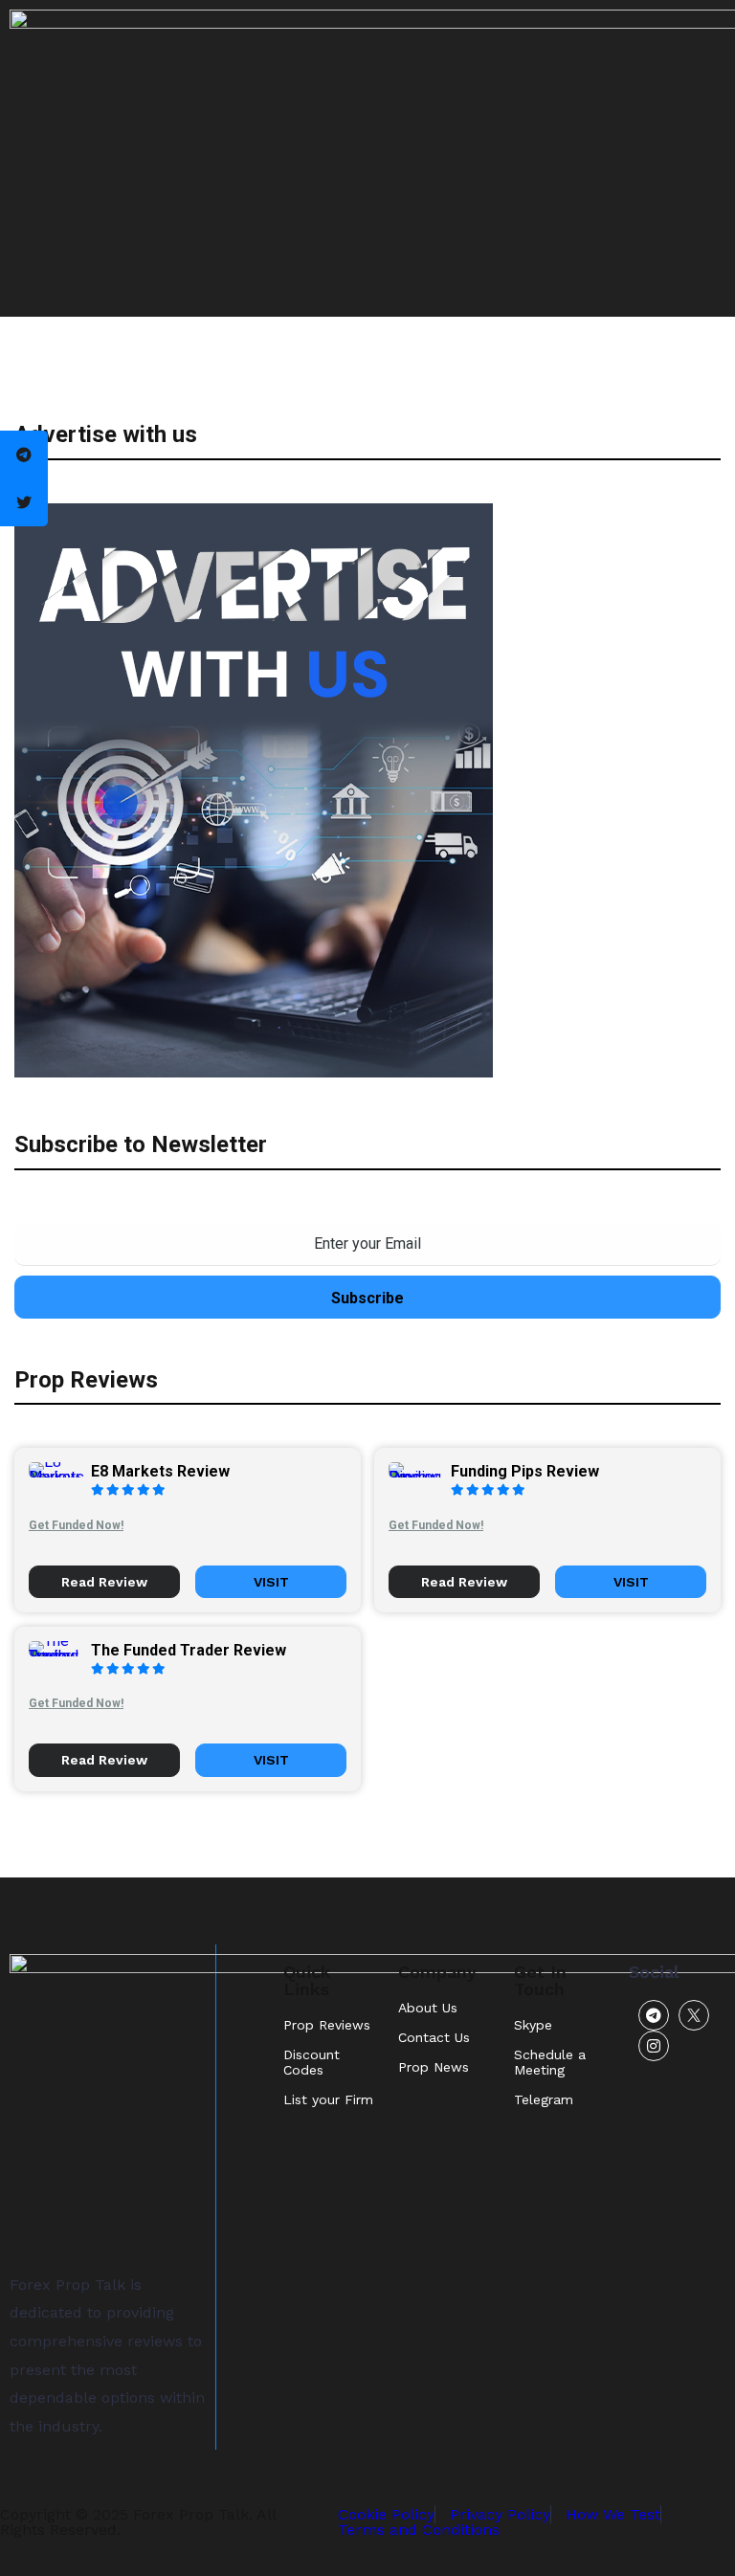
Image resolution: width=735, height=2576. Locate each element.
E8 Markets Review (160, 1471)
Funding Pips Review (525, 1471)
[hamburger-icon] (704, 158)
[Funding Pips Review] (420, 1477)
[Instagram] (654, 2046)
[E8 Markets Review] (60, 1477)
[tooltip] (24, 455)
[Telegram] (654, 2015)
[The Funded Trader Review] (60, 1656)
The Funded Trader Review (189, 1650)
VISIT (271, 1582)
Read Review (104, 1582)
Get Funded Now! (76, 1525)
